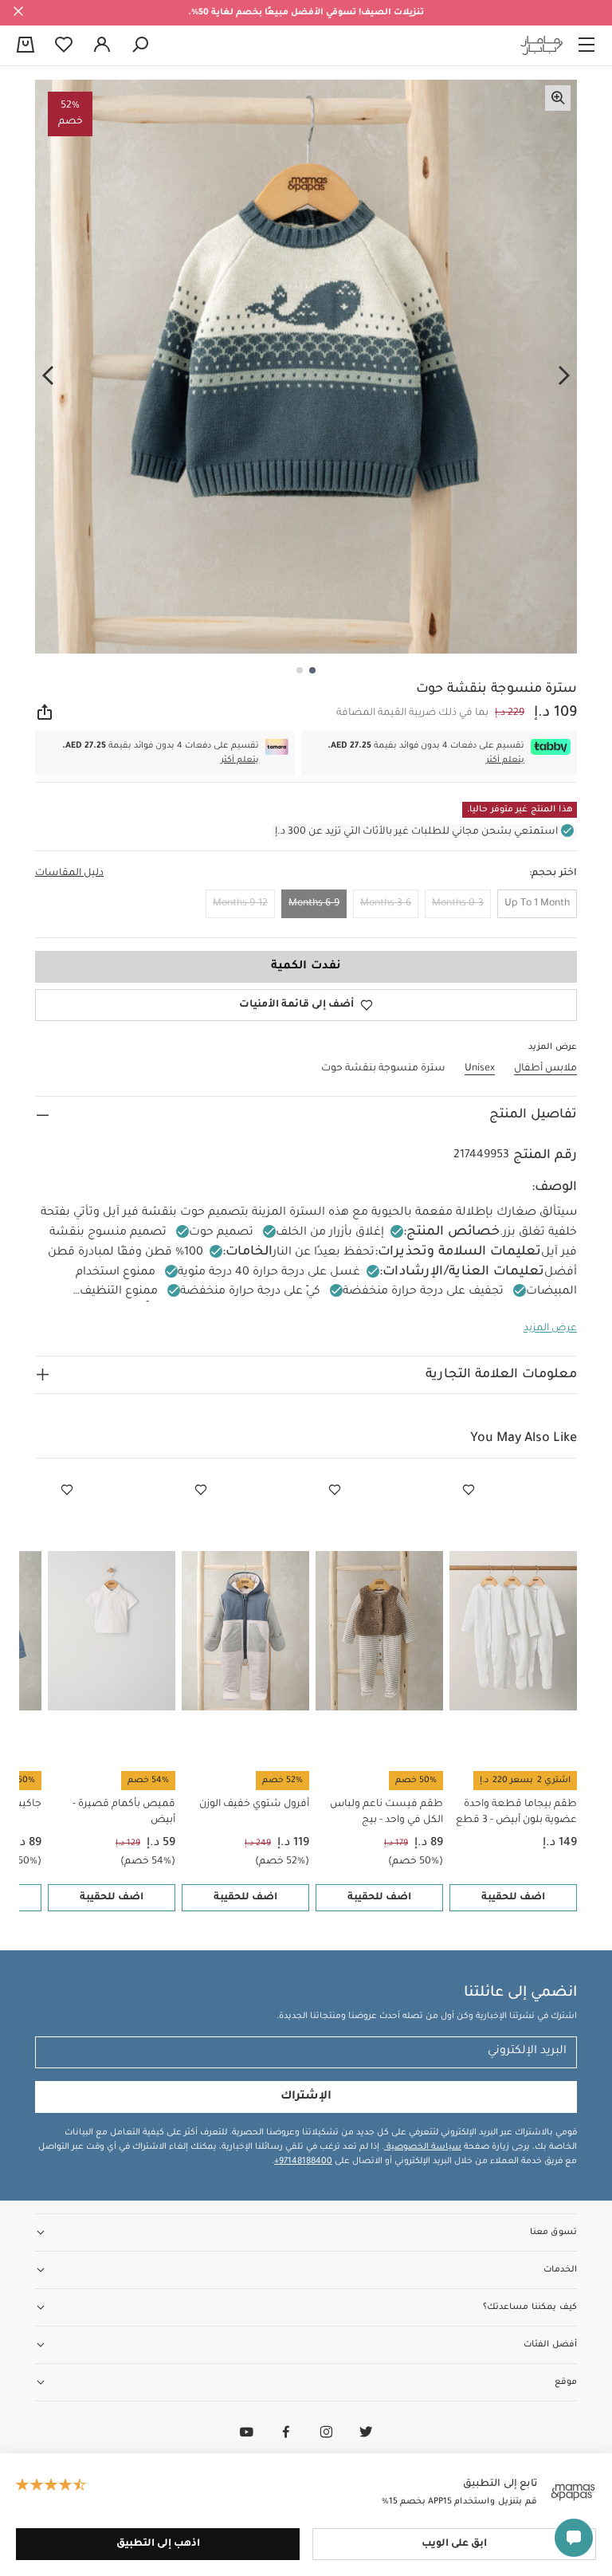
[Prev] (564, 375)
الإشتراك (306, 2097)
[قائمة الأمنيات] (469, 1490)
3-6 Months (386, 904)
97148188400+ (303, 2162)
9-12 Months (240, 904)
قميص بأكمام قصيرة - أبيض (124, 1812)
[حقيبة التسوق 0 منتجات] (25, 46)
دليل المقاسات (69, 874)
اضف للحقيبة (513, 1898)
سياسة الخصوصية (423, 2147)
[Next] (48, 375)
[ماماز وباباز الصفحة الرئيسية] (542, 45)
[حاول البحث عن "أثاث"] (140, 45)
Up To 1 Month (537, 904)
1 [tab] (312, 670)
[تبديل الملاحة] (586, 45)
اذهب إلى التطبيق (158, 2544)
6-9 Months (314, 904)
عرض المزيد (550, 1329)
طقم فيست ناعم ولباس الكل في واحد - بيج (386, 1812)
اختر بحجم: (553, 874)
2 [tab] (300, 670)
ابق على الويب (454, 2544)
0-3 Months (458, 904)
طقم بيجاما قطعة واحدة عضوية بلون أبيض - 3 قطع (516, 1812)
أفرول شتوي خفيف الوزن (254, 1804)
